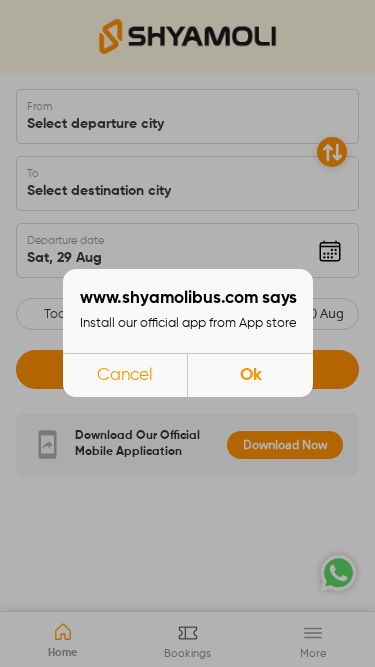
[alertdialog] (188, 333)
